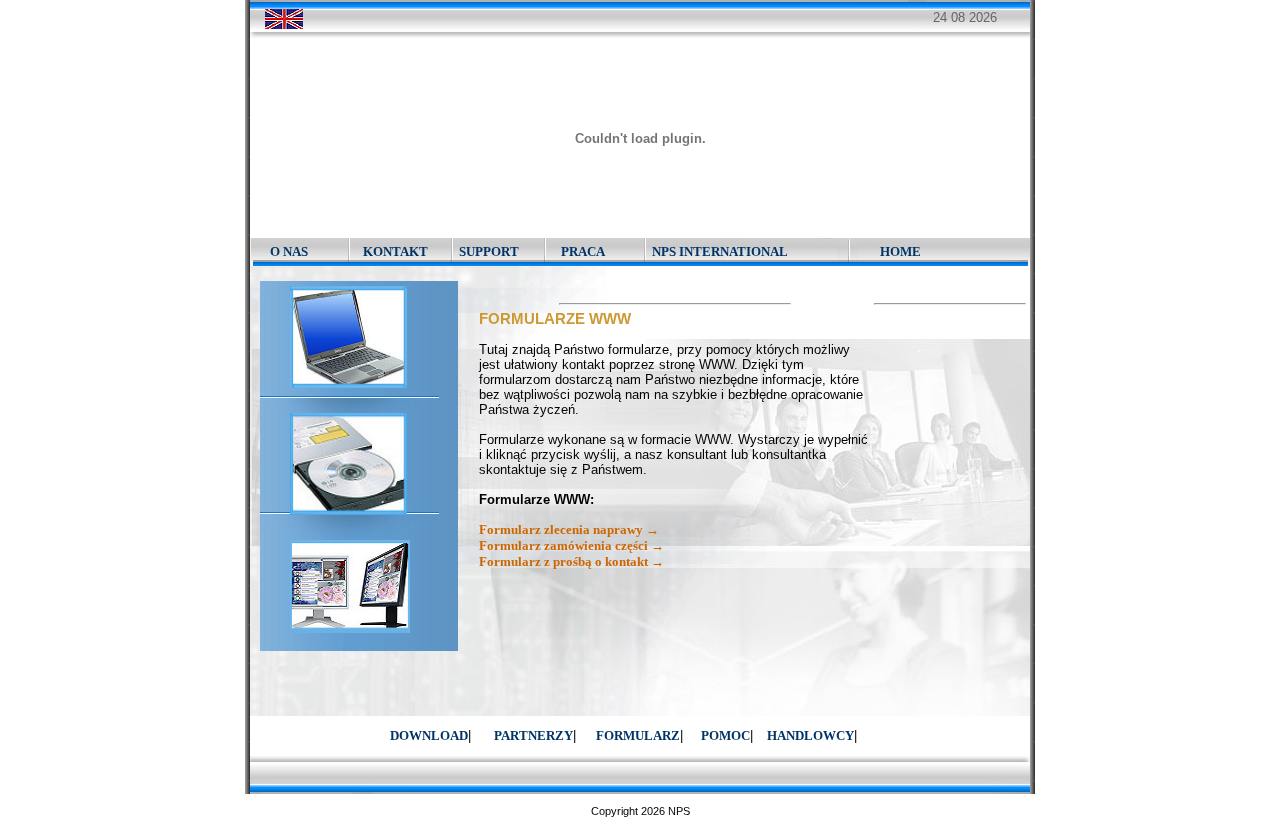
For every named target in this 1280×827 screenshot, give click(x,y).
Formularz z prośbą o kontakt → (571, 561)
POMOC (725, 735)
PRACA (583, 251)
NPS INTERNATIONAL (720, 251)
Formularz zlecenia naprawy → (569, 529)
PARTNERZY (533, 735)
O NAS (289, 251)
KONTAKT (395, 251)
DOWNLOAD (429, 735)
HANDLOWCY (810, 735)
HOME (900, 251)
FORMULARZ (638, 735)
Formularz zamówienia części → (571, 545)
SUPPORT (489, 251)
